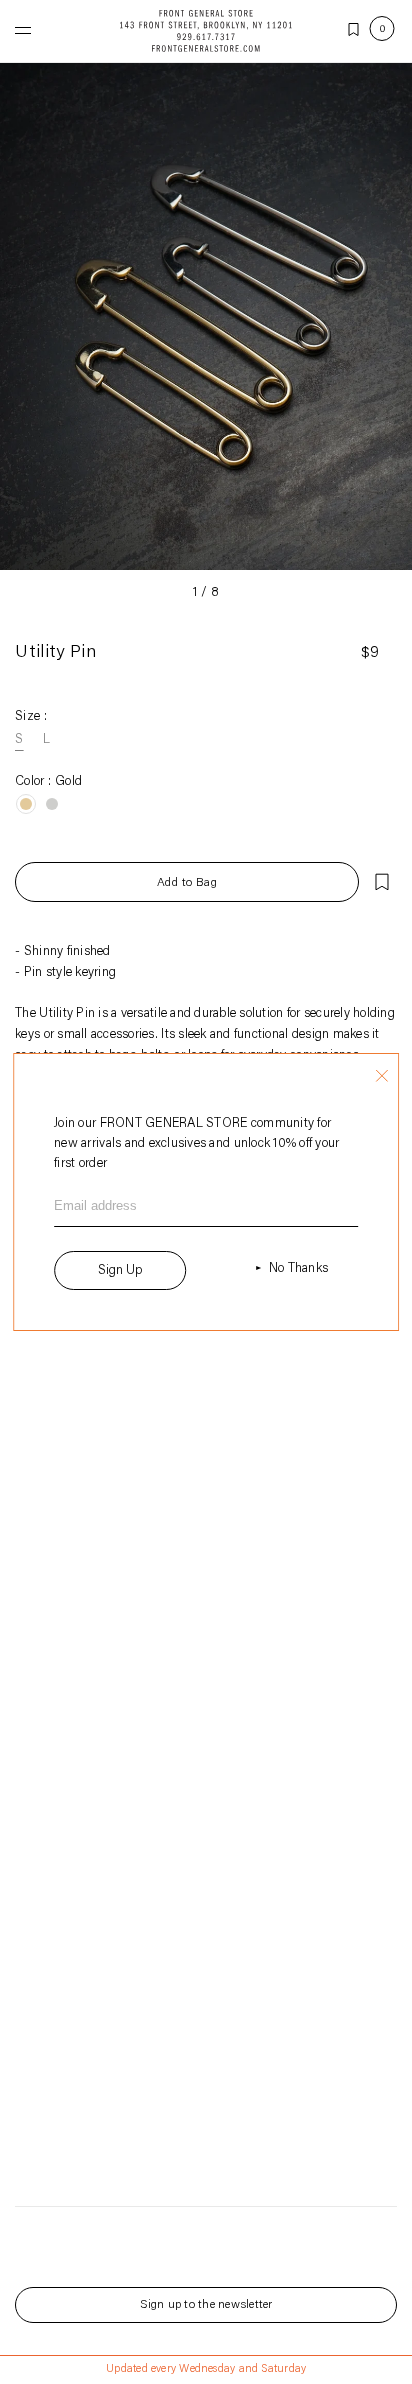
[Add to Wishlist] (382, 882)
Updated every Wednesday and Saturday (206, 2369)
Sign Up (120, 1270)
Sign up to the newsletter (206, 2305)
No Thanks (298, 1268)
